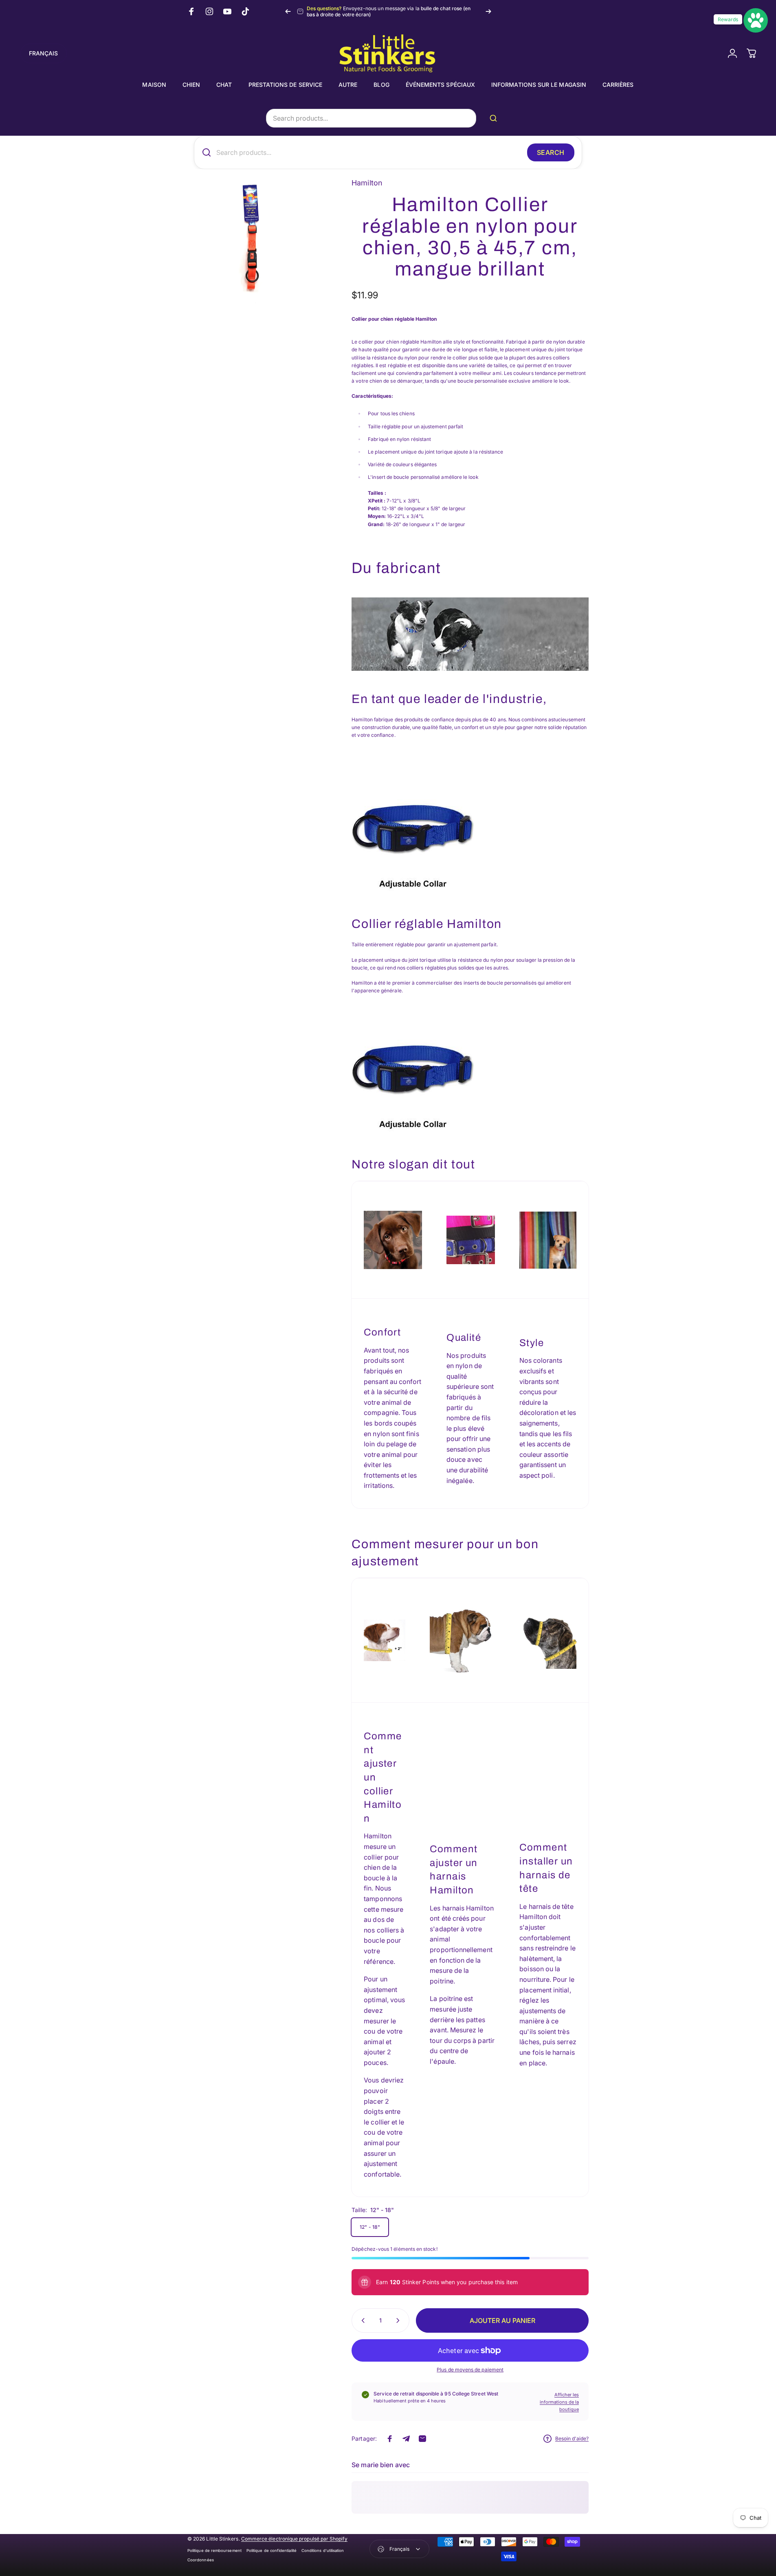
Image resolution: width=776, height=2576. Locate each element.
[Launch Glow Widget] (756, 20)
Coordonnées (201, 2560)
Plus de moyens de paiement (470, 2370)
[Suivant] (488, 11)
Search (551, 152)
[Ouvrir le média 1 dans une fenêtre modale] (251, 241)
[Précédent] (288, 11)
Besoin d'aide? (572, 2438)
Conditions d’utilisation (323, 2551)
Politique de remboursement (214, 2551)
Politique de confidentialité (271, 2551)
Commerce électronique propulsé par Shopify (294, 2539)
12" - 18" (370, 2227)
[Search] (495, 118)
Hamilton (367, 183)
